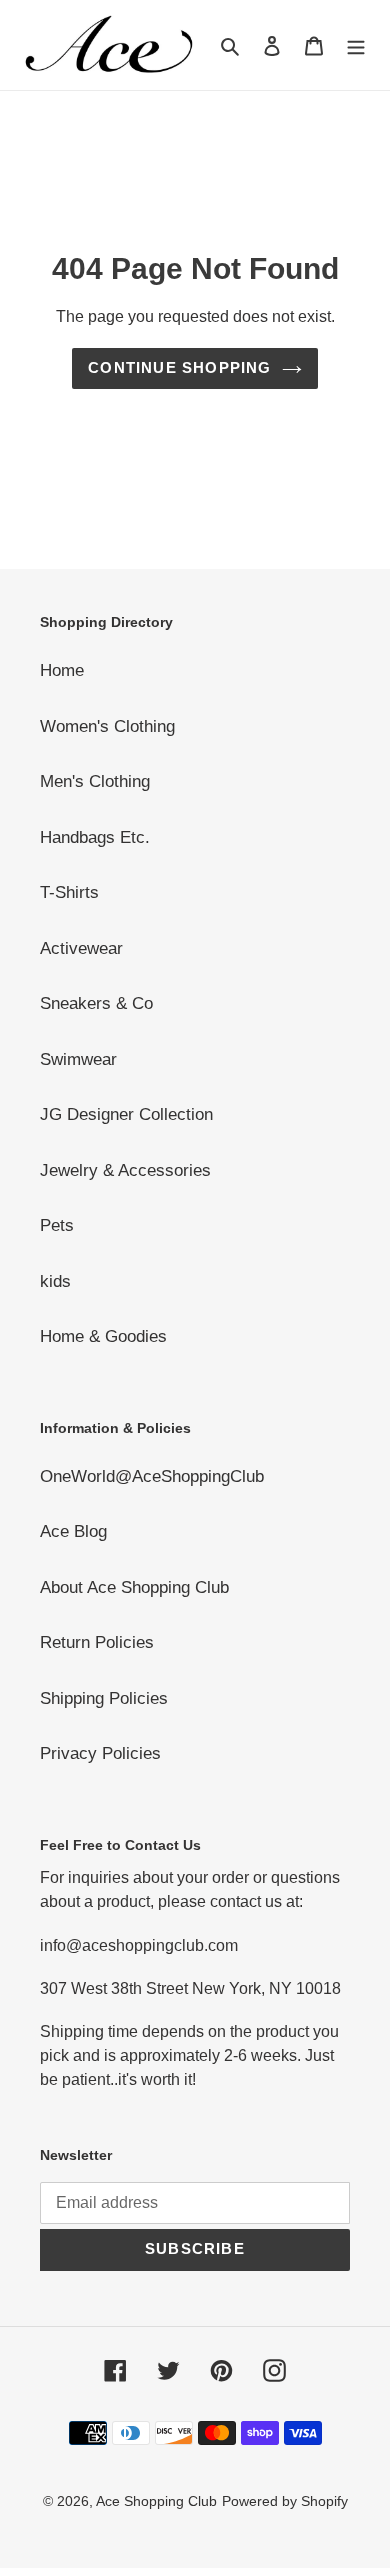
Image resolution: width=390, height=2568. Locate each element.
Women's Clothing (107, 726)
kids (55, 1281)
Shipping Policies (104, 1698)
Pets (57, 1225)
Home (62, 670)
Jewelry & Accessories (125, 1170)
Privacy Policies (100, 1753)
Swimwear (78, 1059)
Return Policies (97, 1642)
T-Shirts (69, 892)
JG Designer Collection (126, 1114)
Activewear (81, 948)
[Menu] (356, 45)
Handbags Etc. (95, 837)
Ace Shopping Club (156, 2501)
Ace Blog (73, 1531)
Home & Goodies (103, 1336)
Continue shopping (179, 367)
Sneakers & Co (96, 1003)
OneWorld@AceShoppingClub (152, 1476)
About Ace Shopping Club (134, 1587)
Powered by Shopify (285, 2501)
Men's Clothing (95, 781)
